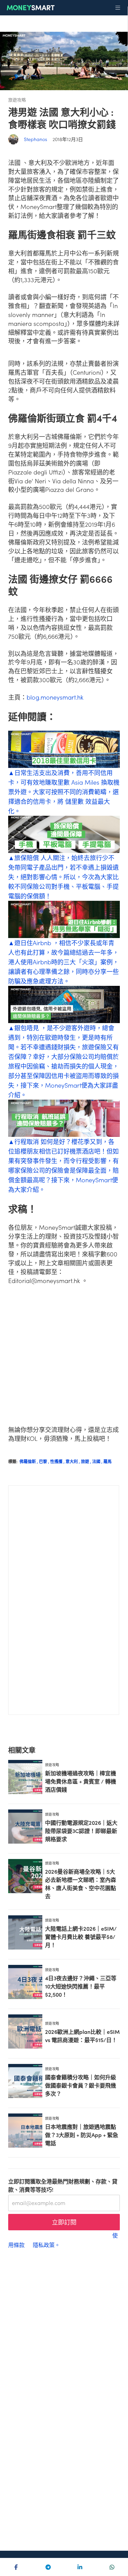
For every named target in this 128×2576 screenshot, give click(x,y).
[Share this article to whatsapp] (112, 2567)
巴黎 (45, 1461)
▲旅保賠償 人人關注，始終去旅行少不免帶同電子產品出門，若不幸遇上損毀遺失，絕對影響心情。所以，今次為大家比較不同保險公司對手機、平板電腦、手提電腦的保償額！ (63, 877)
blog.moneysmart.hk (55, 697)
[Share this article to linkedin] (80, 2567)
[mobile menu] (118, 8)
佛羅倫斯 (29, 1461)
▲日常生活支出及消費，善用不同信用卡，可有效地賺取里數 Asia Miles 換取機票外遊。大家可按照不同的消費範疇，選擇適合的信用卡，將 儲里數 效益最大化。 (64, 792)
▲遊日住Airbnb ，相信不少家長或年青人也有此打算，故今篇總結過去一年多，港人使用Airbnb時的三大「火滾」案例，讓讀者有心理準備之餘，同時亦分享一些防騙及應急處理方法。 (63, 962)
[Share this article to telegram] (48, 2567)
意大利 (73, 1461)
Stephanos (35, 139)
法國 (98, 1461)
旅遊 (87, 1461)
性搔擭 (58, 1461)
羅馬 (108, 1461)
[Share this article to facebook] (16, 2567)
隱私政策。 (46, 2245)
